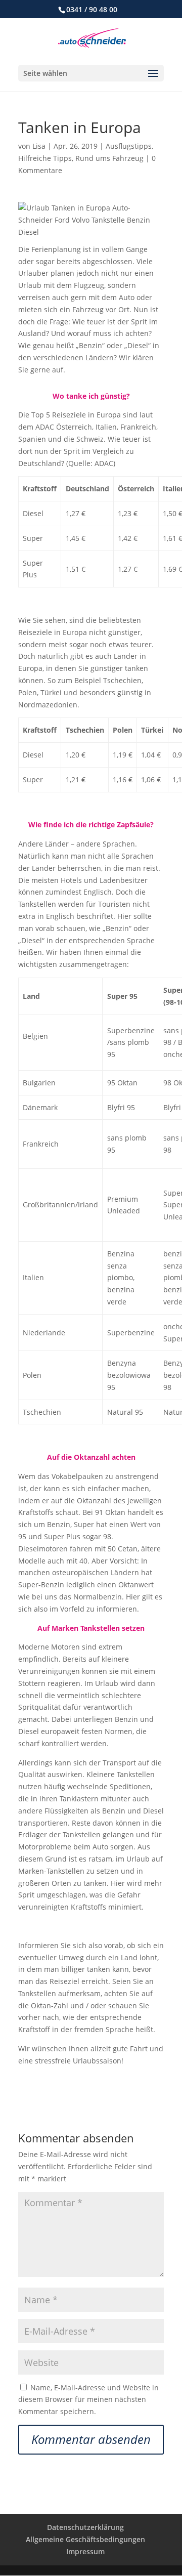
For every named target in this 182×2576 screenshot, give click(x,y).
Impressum (85, 2551)
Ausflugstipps (129, 146)
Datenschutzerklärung (85, 2527)
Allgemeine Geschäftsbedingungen (85, 2539)
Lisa (39, 146)
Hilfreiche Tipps (45, 158)
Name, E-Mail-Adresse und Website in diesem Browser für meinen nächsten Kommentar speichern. (88, 2400)
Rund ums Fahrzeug (109, 158)
